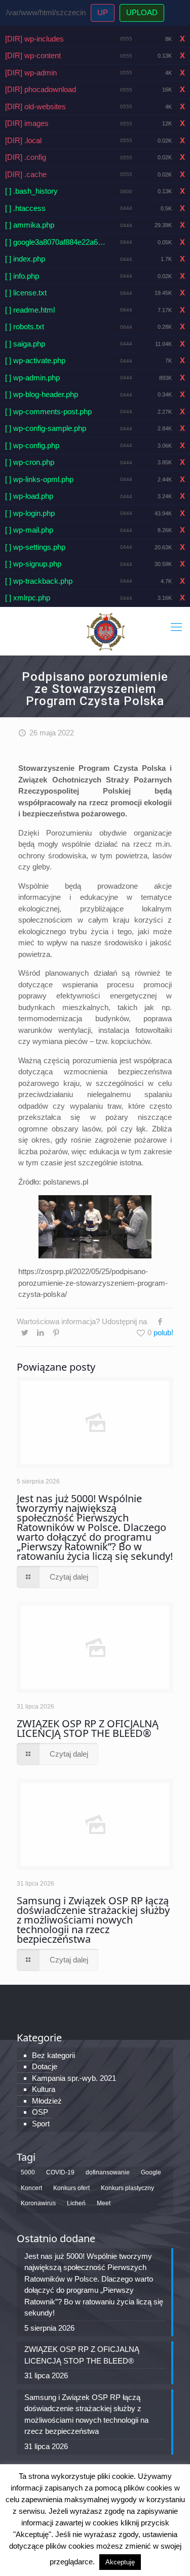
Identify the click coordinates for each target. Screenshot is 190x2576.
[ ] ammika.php (30, 225)
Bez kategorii (53, 2055)
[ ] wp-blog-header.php (42, 394)
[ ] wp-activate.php (35, 360)
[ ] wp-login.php (30, 513)
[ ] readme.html (30, 310)
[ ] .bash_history (31, 191)
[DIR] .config (26, 157)
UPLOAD (142, 12)
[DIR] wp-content (33, 55)
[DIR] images (27, 123)
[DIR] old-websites (35, 106)
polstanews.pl (66, 1182)
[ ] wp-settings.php (35, 547)
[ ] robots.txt (25, 326)
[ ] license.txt (26, 293)
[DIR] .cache (26, 174)
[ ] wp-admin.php (32, 378)
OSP (40, 2112)
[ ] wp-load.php (29, 496)
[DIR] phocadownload (41, 89)
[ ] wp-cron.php (30, 462)
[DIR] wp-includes (34, 39)
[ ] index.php (25, 259)
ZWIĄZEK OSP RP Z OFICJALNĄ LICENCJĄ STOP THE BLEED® (88, 1728)
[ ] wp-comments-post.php (48, 411)
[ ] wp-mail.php (29, 530)
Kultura (44, 2089)
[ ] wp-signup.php (33, 564)
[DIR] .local (23, 140)
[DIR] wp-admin (31, 73)
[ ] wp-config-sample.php (46, 428)
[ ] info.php (22, 276)
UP (103, 12)
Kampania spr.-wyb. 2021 (74, 2078)
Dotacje (45, 2066)
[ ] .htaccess (25, 208)
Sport (41, 2124)
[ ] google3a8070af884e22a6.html (55, 242)
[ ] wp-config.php (32, 445)
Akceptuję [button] (120, 2562)
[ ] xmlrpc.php (28, 598)
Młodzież (47, 2101)
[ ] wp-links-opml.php (39, 479)
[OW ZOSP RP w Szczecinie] (105, 631)
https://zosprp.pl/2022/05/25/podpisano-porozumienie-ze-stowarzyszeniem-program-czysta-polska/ (93, 1283)
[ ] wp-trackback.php (39, 581)
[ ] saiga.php (25, 344)
